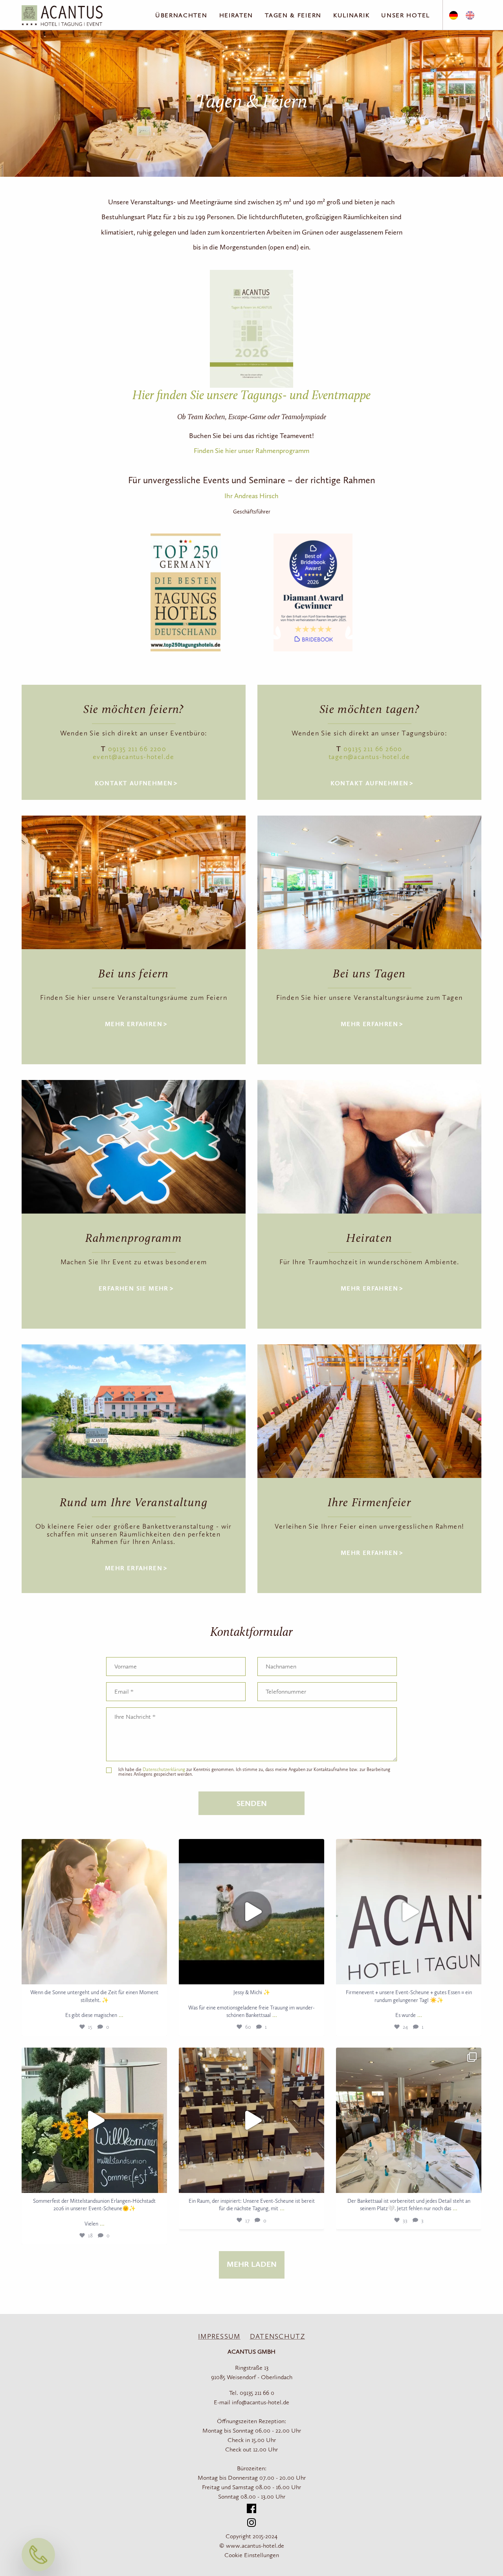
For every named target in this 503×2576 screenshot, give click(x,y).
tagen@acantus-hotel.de (369, 757)
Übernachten (181, 16)
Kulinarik (351, 16)
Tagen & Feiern (293, 16)
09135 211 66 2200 (137, 749)
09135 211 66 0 (257, 2393)
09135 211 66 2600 (373, 749)
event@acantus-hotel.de (134, 757)
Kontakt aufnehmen (134, 784)
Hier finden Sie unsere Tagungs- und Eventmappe (251, 396)
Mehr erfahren (134, 1025)
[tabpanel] (134, 882)
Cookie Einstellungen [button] (252, 2556)
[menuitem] (453, 16)
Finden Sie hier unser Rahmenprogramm (251, 451)
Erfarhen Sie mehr (134, 1289)
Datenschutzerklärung (164, 1770)
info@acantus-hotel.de (261, 2403)
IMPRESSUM (219, 2337)
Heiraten (236, 16)
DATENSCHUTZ (277, 2337)
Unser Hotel (406, 16)
